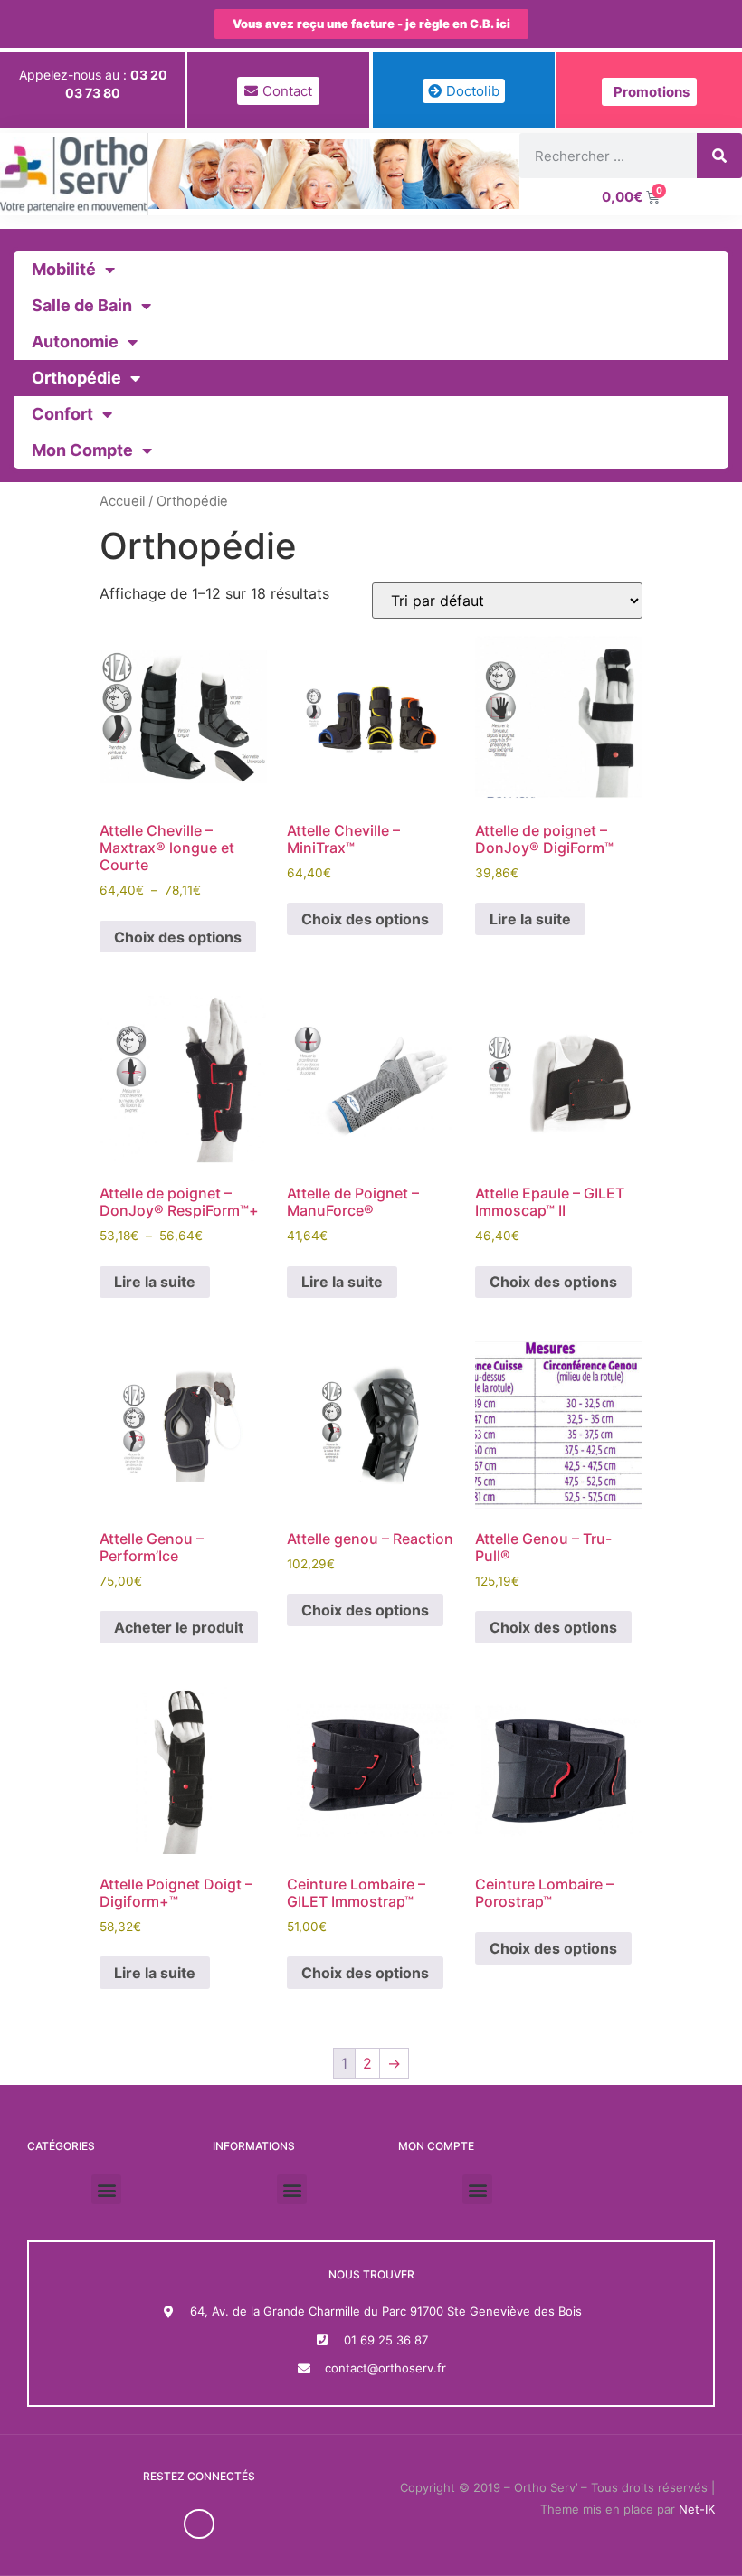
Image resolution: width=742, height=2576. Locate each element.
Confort (62, 414)
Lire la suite (530, 919)
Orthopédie (76, 378)
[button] (106, 2189)
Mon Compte (82, 450)
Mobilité (64, 269)
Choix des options (178, 937)
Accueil (122, 501)
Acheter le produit (179, 1627)
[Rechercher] (719, 156)
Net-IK (697, 2509)
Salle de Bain (82, 305)
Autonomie (75, 341)
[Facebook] (199, 2524)
